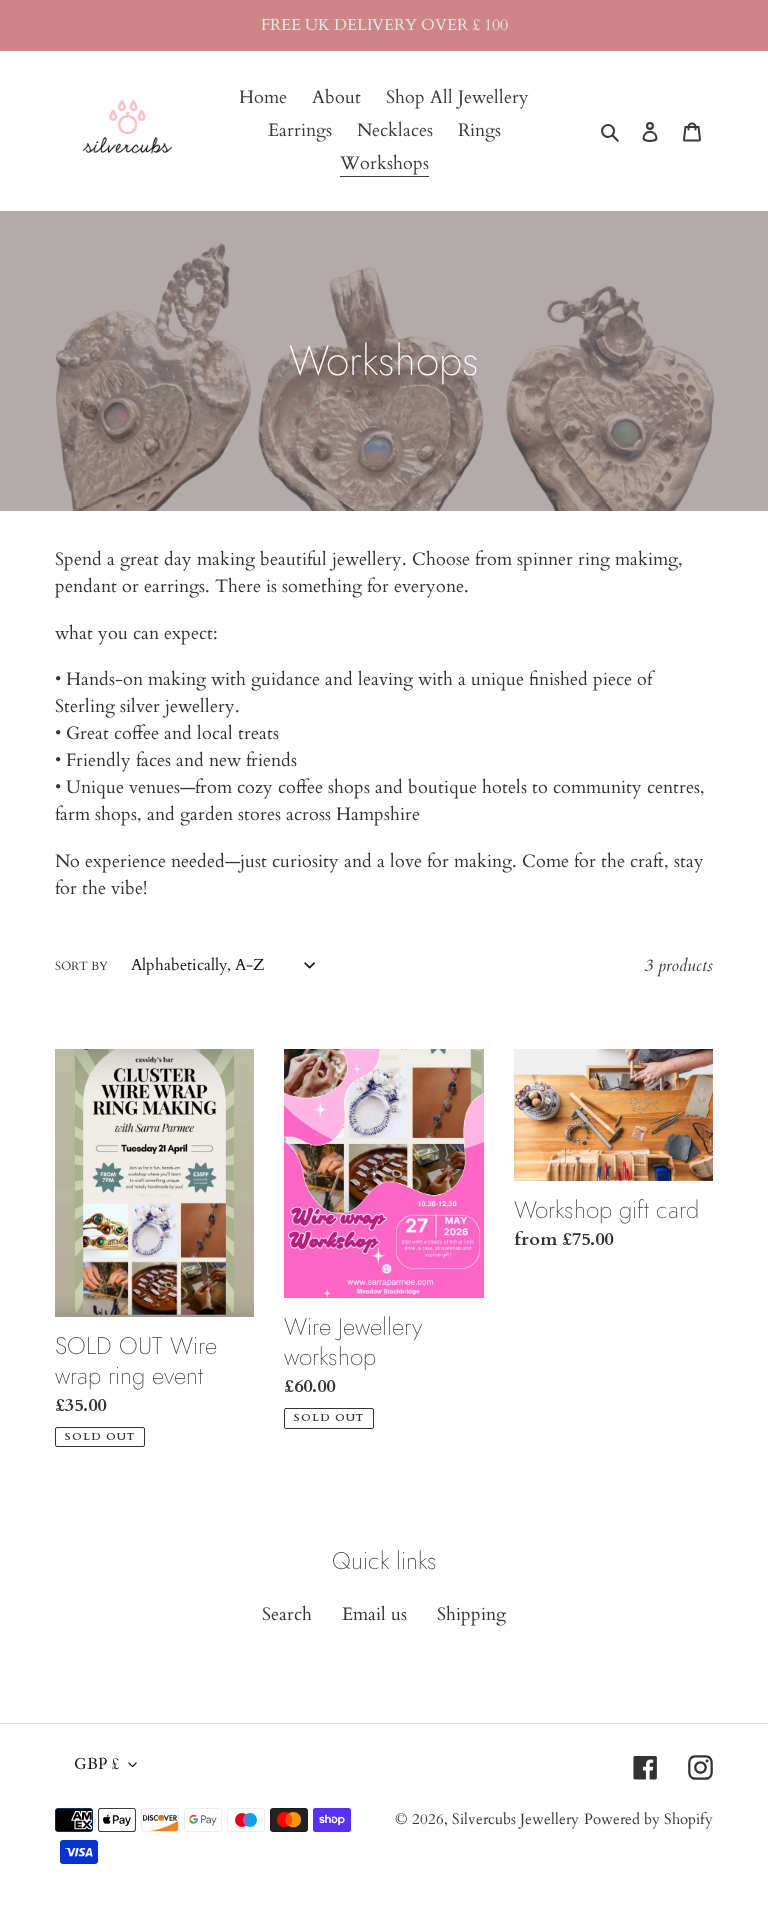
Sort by (81, 966)
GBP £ (96, 1764)
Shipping (471, 1614)
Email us (374, 1614)
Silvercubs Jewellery (515, 1819)
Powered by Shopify (648, 1819)
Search (287, 1614)
